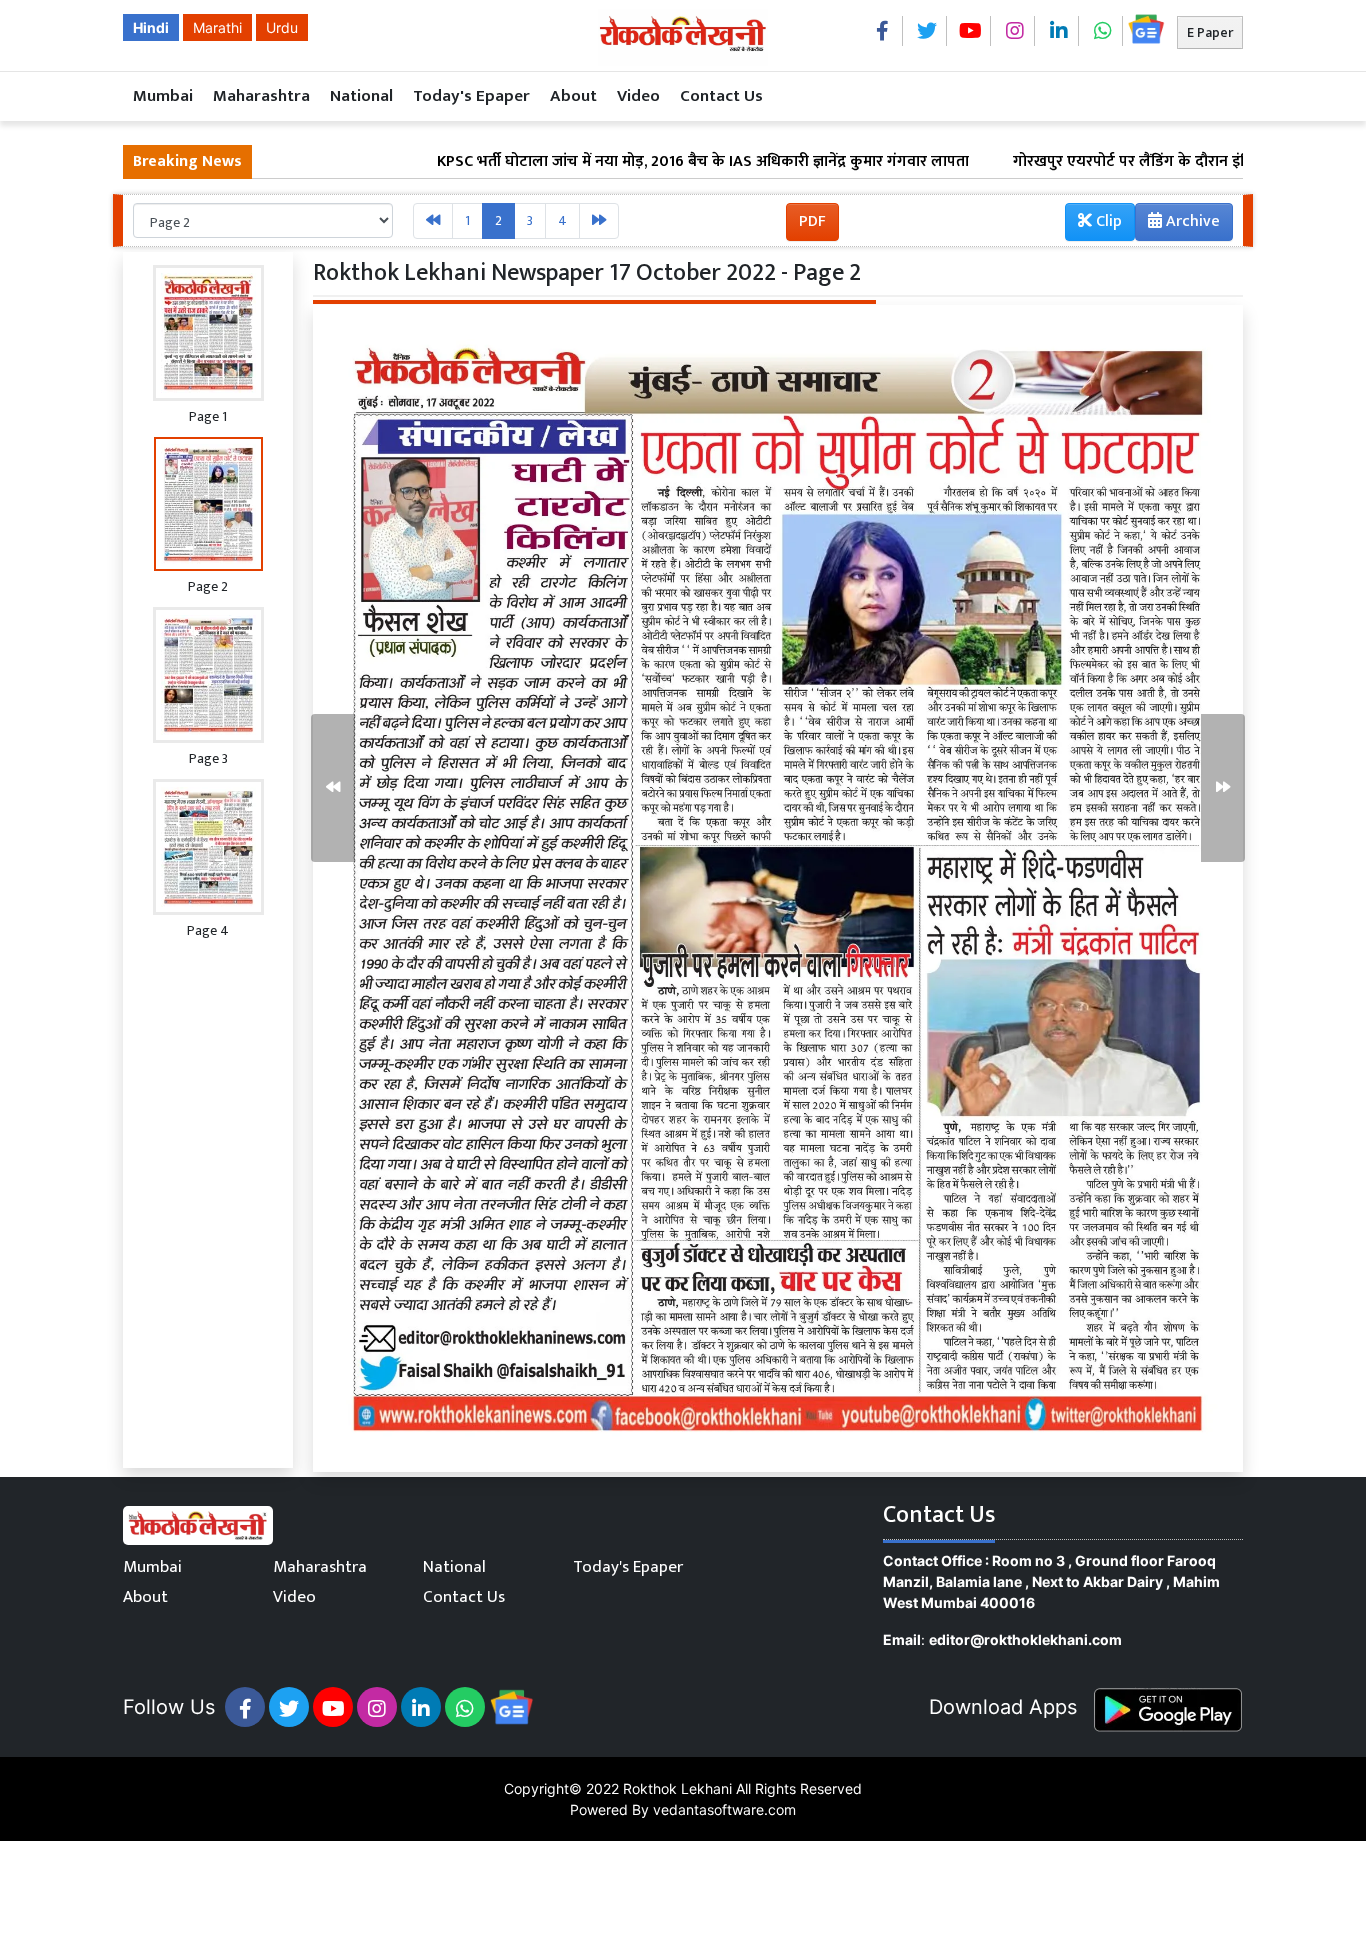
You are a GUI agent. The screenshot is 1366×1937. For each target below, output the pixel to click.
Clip (1107, 221)
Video (638, 96)
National (361, 96)
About (573, 96)
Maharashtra (261, 96)
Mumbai (163, 96)
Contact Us (721, 96)
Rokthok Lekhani (677, 1788)
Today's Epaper (471, 96)
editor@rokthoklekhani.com (1025, 1639)
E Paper (1210, 32)
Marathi (217, 27)
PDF (812, 221)
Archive (1191, 221)
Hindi (151, 27)
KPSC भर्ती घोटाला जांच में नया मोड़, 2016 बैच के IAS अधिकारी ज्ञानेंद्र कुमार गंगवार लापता (624, 162)
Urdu (282, 27)
